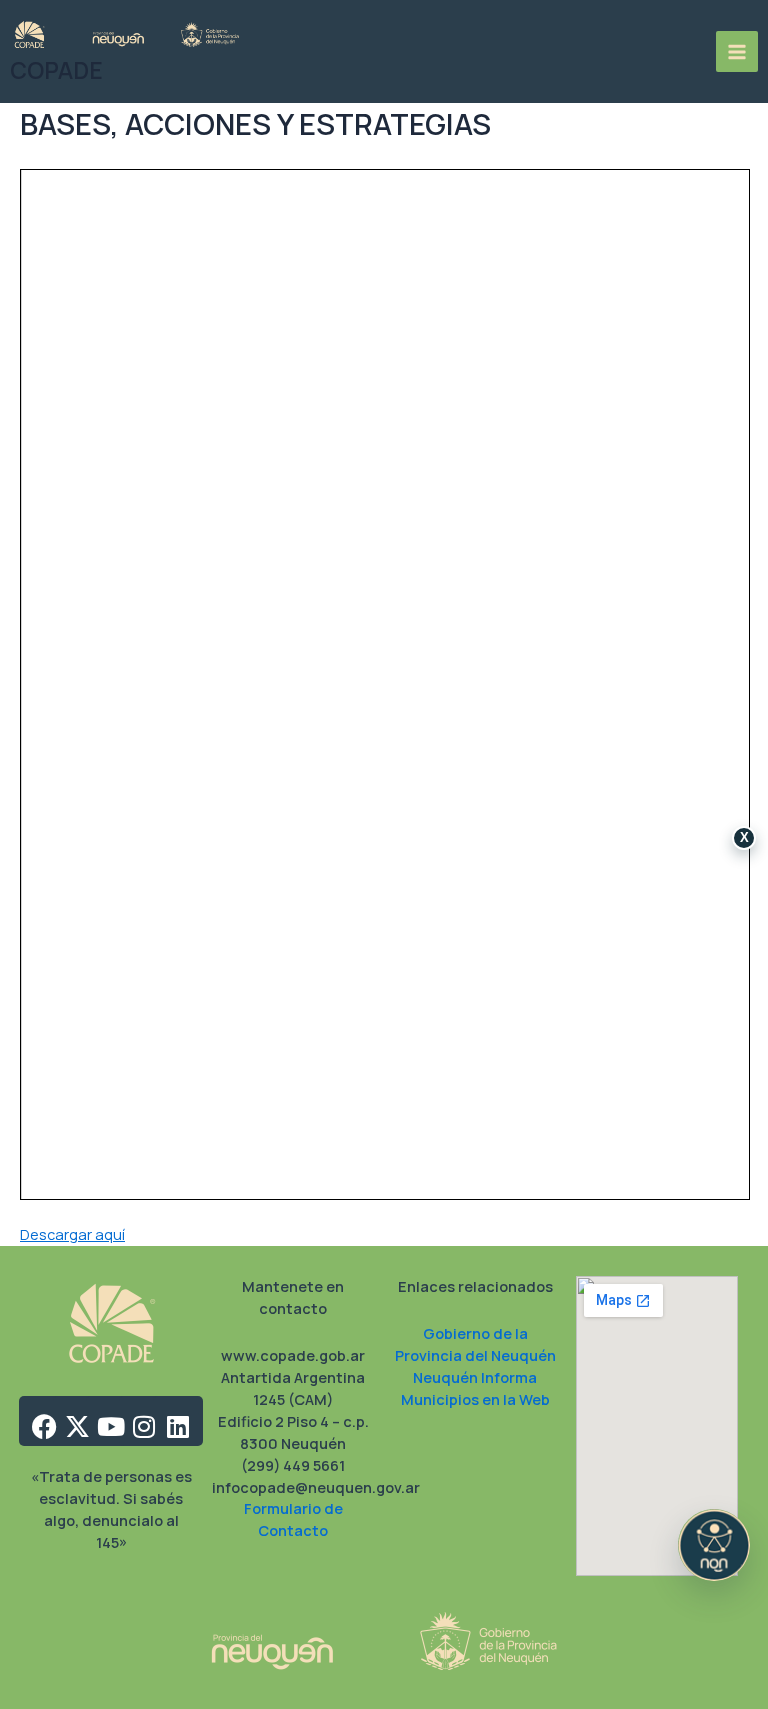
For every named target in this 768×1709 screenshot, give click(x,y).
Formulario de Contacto (293, 1519)
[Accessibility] (714, 1545)
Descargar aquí (72, 1234)
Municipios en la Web (475, 1399)
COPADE (56, 70)
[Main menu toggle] (737, 52)
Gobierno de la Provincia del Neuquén (475, 1344)
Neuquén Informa (475, 1377)
